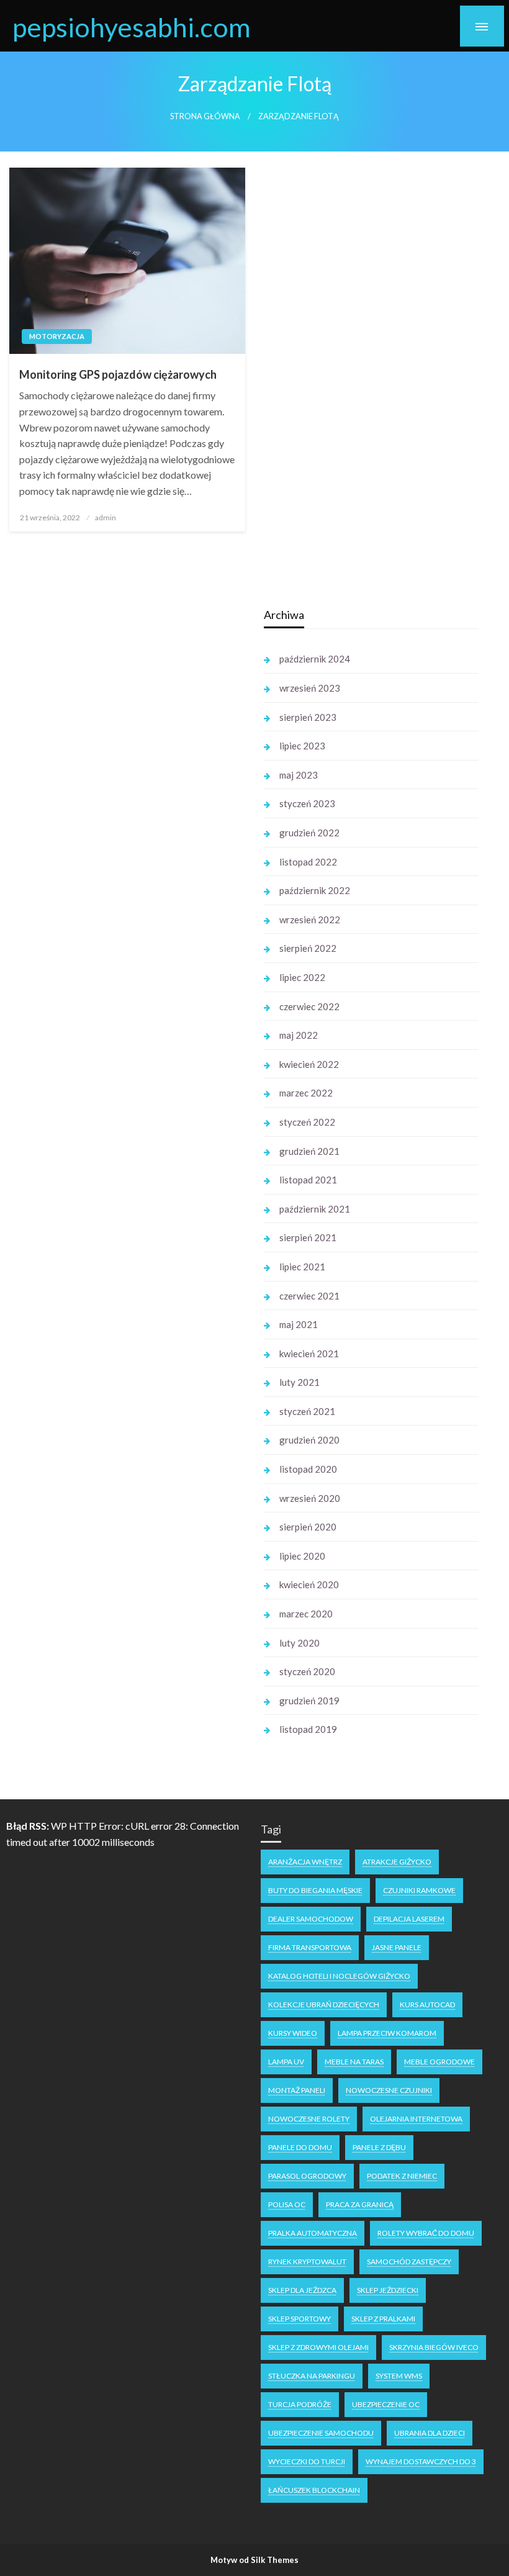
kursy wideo (293, 2033)
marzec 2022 (306, 1093)
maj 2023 (299, 775)
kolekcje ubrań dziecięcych (324, 2004)
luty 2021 (300, 1382)
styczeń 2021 (307, 1411)
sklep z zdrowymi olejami (318, 2347)
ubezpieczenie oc (386, 2404)
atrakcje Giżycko (397, 1862)
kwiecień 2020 (309, 1584)
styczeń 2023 (307, 803)
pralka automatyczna (313, 2233)
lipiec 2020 (302, 1556)
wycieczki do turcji (307, 2461)
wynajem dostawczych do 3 (421, 2461)
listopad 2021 (308, 1180)
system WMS (399, 2376)
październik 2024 (315, 659)
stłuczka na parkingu (312, 2376)
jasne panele (397, 1947)
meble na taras (354, 2062)
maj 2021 (299, 1324)
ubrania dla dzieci (430, 2433)
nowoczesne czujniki (389, 2090)
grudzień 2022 (309, 833)
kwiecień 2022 (309, 1064)
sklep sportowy (300, 2319)
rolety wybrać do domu (426, 2233)
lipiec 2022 (302, 977)
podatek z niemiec (402, 2176)
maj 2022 (299, 1035)
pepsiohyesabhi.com (132, 27)
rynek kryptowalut (307, 2262)
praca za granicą (360, 2204)
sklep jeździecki (388, 2290)
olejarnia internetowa (416, 2119)
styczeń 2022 (307, 1122)
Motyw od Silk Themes (254, 2560)
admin (106, 517)
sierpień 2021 (308, 1237)
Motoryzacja (57, 336)
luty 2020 (300, 1643)
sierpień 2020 (308, 1527)
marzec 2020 (306, 1614)
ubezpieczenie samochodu (321, 2433)
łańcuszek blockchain (314, 2490)
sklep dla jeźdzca (302, 2290)
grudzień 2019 (309, 1701)
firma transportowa (310, 1947)
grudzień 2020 (309, 1440)
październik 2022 (315, 890)
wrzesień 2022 (310, 920)
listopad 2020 (308, 1469)
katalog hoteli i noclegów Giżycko (339, 1976)
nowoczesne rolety (309, 2119)
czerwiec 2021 (309, 1296)
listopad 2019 (308, 1729)
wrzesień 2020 (310, 1498)
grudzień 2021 (309, 1151)
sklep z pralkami (383, 2319)
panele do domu (300, 2147)
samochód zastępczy (409, 2262)
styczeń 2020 (307, 1671)
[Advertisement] (124, 790)
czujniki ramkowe (419, 1890)
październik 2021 (315, 1209)
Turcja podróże (300, 2404)
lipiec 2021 (302, 1267)
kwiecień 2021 (309, 1354)
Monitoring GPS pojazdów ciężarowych (118, 374)
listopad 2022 (308, 862)
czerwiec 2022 (309, 1006)
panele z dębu (379, 2147)
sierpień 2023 (308, 717)
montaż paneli (297, 2090)
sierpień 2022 (308, 948)
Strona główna (205, 116)
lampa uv (286, 2062)
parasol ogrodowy (307, 2176)
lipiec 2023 (302, 746)
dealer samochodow (311, 1919)
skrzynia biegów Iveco (434, 2347)
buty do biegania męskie (315, 1890)
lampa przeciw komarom (387, 2033)
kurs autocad (427, 2004)
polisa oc (287, 2204)
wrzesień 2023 (310, 688)
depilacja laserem (409, 1919)
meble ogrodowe (439, 2062)
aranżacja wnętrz (305, 1862)
